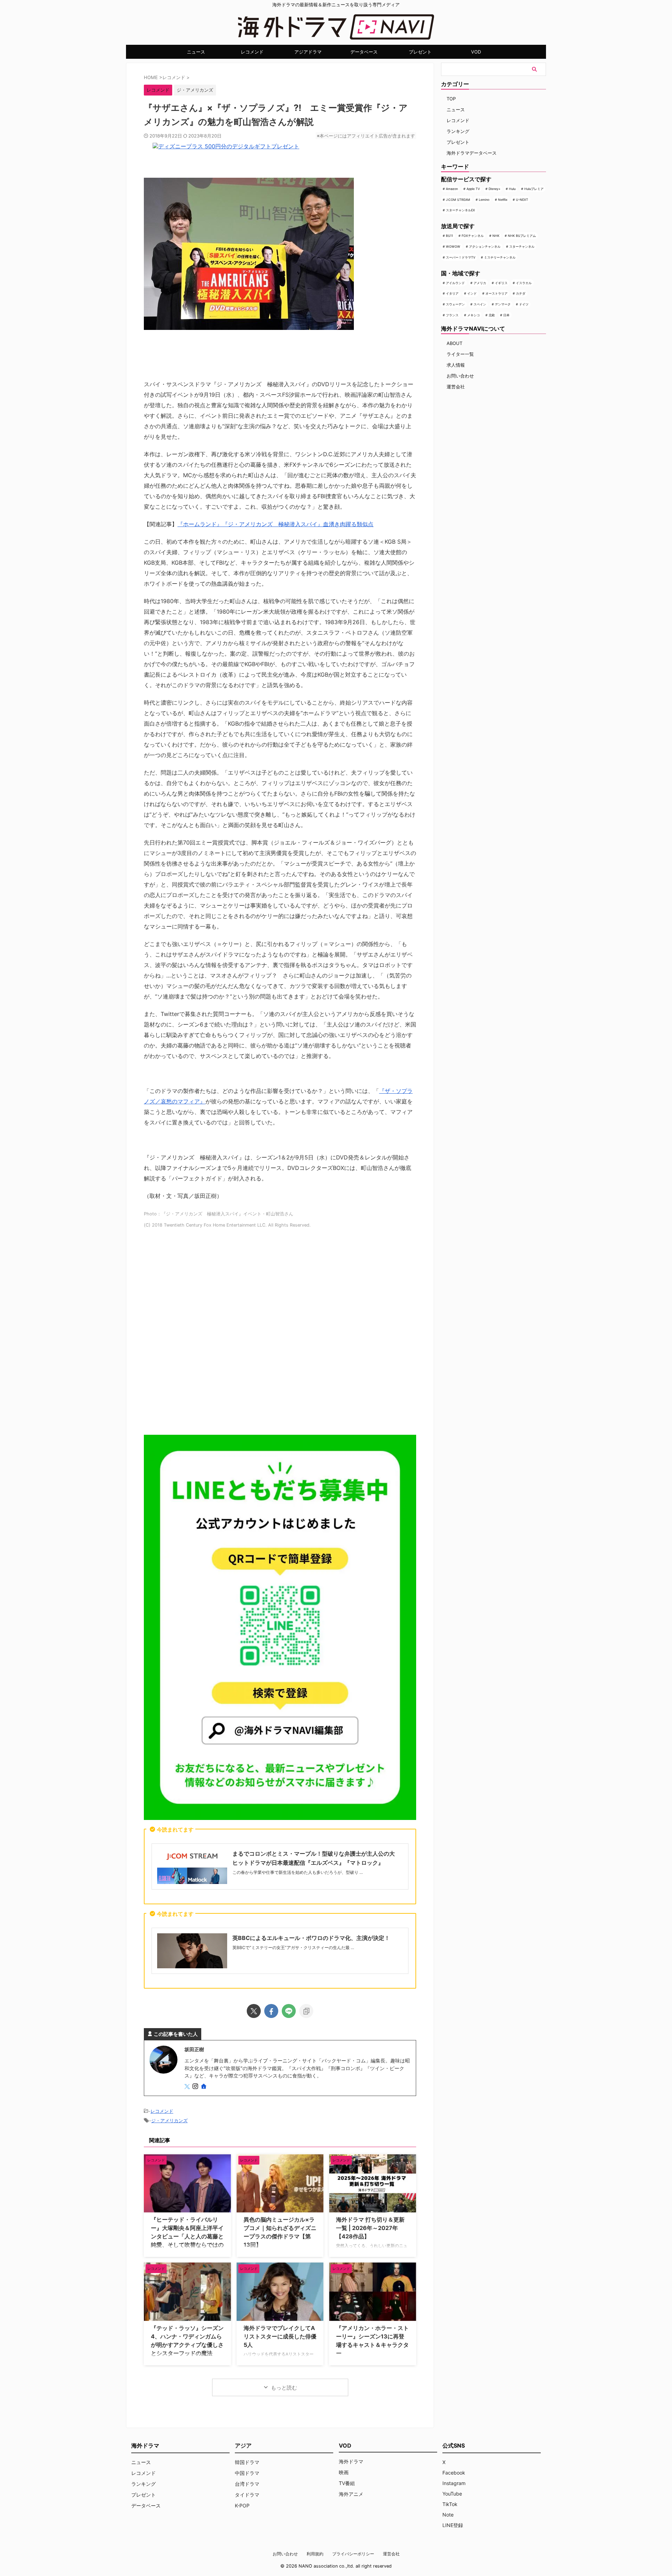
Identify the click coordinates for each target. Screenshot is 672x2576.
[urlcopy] (306, 2011)
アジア (243, 2446)
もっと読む (284, 2388)
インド (472, 293)
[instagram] (196, 2087)
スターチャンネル (522, 246)
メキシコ (474, 315)
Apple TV (473, 189)
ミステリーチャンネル (500, 257)
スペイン (480, 304)
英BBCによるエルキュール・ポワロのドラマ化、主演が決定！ (311, 1938)
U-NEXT (522, 200)
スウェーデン (455, 304)
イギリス (501, 283)
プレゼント (420, 52)
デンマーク (503, 304)
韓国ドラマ (247, 2462)
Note (448, 2515)
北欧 (492, 315)
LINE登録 (453, 2525)
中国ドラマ (247, 2473)
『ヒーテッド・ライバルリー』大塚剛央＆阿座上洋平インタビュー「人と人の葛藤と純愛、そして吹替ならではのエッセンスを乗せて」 (187, 2236)
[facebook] (271, 2011)
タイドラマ (247, 2495)
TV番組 (347, 2483)
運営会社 (456, 387)
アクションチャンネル (485, 246)
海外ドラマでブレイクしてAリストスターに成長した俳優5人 (280, 2336)
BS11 (449, 236)
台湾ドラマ (247, 2484)
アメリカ (480, 283)
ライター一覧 (460, 354)
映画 (344, 2472)
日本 (506, 315)
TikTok (450, 2504)
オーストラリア (496, 293)
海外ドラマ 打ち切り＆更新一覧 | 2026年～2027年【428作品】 (370, 2228)
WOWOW (453, 246)
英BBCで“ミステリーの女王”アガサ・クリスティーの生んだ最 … (293, 1947)
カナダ (521, 293)
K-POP (242, 2506)
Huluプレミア (534, 189)
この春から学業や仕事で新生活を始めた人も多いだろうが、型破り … (298, 1872)
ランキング (458, 131)
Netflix (503, 200)
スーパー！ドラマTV (461, 257)
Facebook (454, 2473)
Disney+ (495, 189)
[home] (204, 2087)
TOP (451, 99)
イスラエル (524, 283)
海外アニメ (351, 2494)
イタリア (452, 293)
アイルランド (455, 283)
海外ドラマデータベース (472, 153)
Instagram (454, 2483)
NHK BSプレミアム (522, 236)
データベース (364, 52)
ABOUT (454, 343)
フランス (452, 315)
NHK (496, 236)
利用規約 (315, 2554)
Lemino (484, 200)
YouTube (452, 2494)
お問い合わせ (460, 376)
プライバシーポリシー (353, 2554)
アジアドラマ (308, 52)
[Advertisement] (280, 1334)
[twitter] (254, 2011)
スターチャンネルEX (460, 210)
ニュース (196, 52)
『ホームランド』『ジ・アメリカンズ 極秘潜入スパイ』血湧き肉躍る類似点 (275, 524)
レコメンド (252, 52)
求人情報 (456, 365)
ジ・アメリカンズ (195, 90)
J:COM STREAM (458, 200)
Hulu (512, 189)
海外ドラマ (351, 2461)
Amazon (452, 189)
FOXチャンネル (473, 236)
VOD (476, 52)
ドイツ (524, 304)
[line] (289, 2011)
